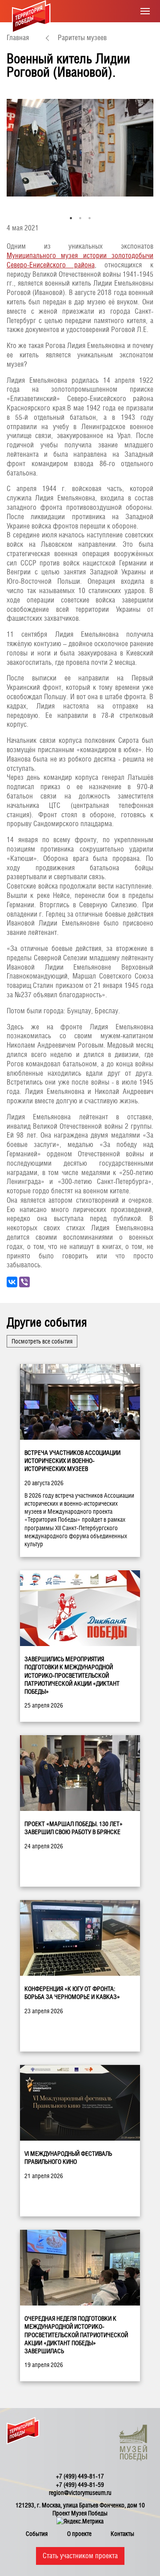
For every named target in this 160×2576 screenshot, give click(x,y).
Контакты (122, 2534)
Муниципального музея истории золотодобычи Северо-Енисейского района (80, 260)
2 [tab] (80, 218)
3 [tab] (90, 218)
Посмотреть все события (42, 1341)
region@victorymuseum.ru (80, 2493)
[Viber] (24, 1282)
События (37, 2534)
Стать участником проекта (80, 2556)
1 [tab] (71, 218)
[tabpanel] (80, 148)
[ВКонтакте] (12, 1282)
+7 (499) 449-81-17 (80, 2476)
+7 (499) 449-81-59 (80, 2485)
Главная (18, 38)
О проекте (79, 2534)
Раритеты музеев (82, 38)
